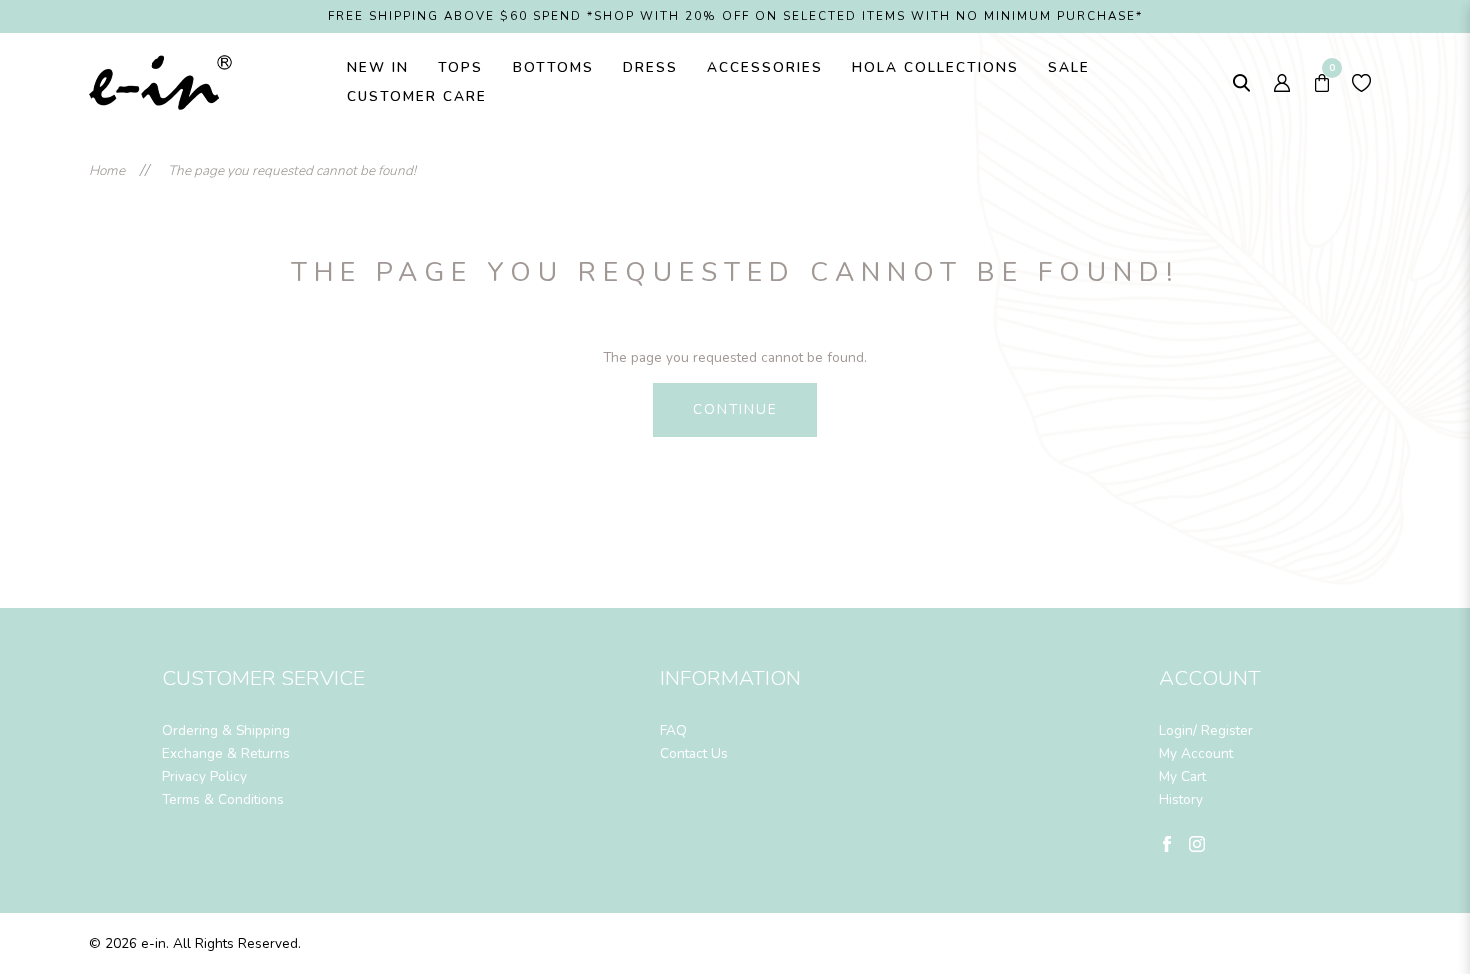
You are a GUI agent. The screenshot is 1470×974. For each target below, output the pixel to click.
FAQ (673, 730)
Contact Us (694, 753)
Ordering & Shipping (226, 730)
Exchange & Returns (226, 753)
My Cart (1182, 776)
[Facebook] (1167, 842)
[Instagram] (1197, 842)
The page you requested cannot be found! (292, 170)
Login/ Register (1206, 730)
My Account (1196, 753)
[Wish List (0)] (1362, 82)
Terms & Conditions (223, 799)
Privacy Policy (204, 776)
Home (107, 170)
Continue (735, 409)
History (1181, 799)
